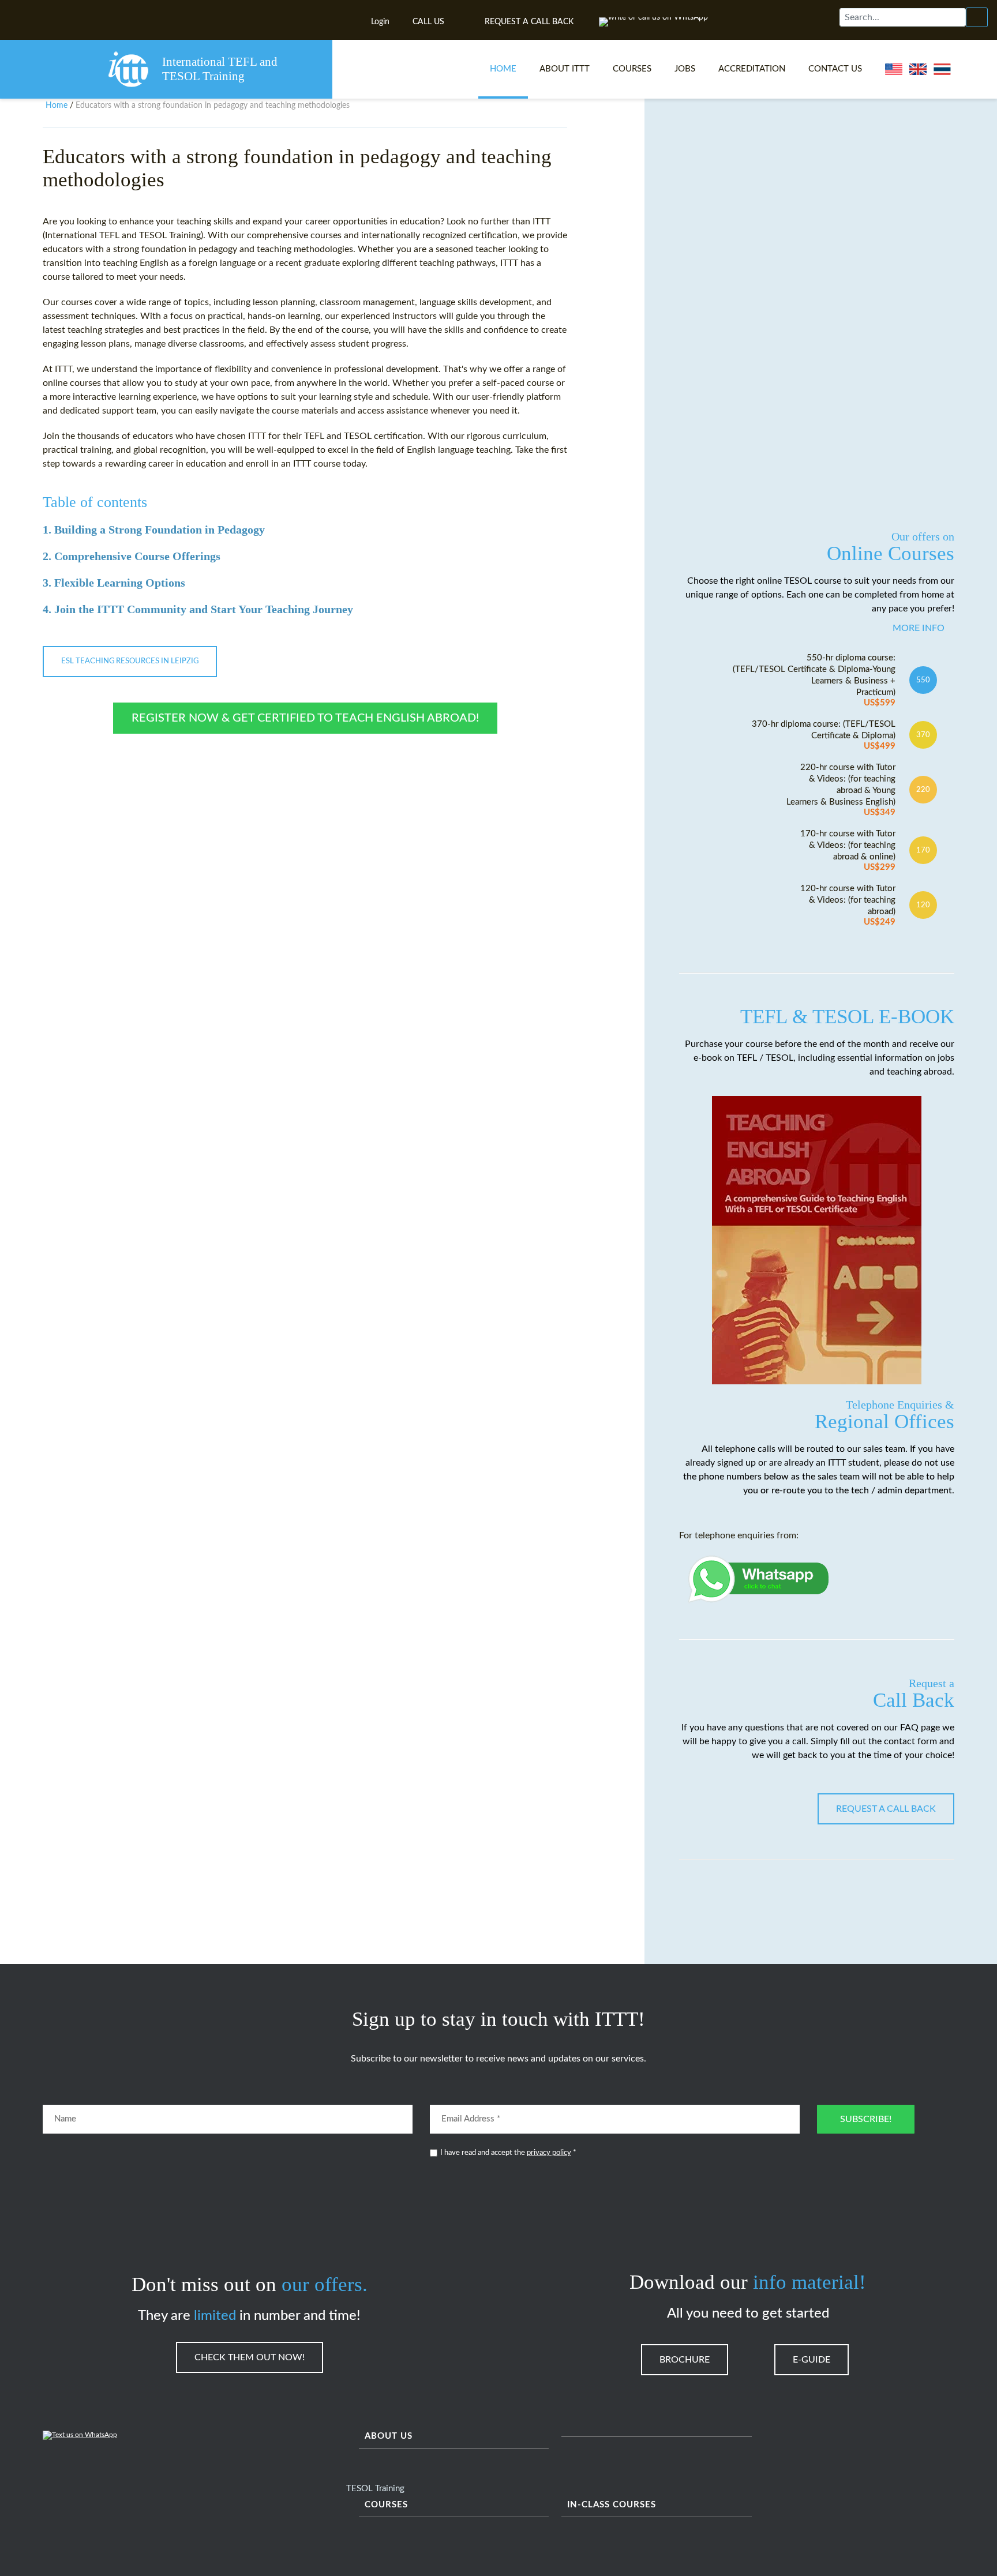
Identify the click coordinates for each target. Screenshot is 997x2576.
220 (923, 790)
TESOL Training (375, 2489)
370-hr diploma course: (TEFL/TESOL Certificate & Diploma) (824, 735)
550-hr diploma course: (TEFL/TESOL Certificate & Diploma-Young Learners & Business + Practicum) (814, 680)
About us (389, 2436)
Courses (632, 69)
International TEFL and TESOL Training (220, 69)
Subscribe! (866, 2119)
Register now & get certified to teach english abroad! (305, 718)
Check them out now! (250, 2357)
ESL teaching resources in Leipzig (130, 661)
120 (923, 905)
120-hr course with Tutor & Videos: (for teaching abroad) (848, 905)
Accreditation (752, 69)
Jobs (685, 69)
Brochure (685, 2360)
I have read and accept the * (508, 2153)
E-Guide (812, 2360)
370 (923, 735)
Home (503, 69)
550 (923, 680)
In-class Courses (612, 2505)
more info (919, 628)
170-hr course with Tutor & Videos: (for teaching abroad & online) (848, 850)
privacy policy (549, 2153)
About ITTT (565, 69)
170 (923, 850)
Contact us (835, 69)
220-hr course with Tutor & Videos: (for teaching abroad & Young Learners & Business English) (841, 790)
